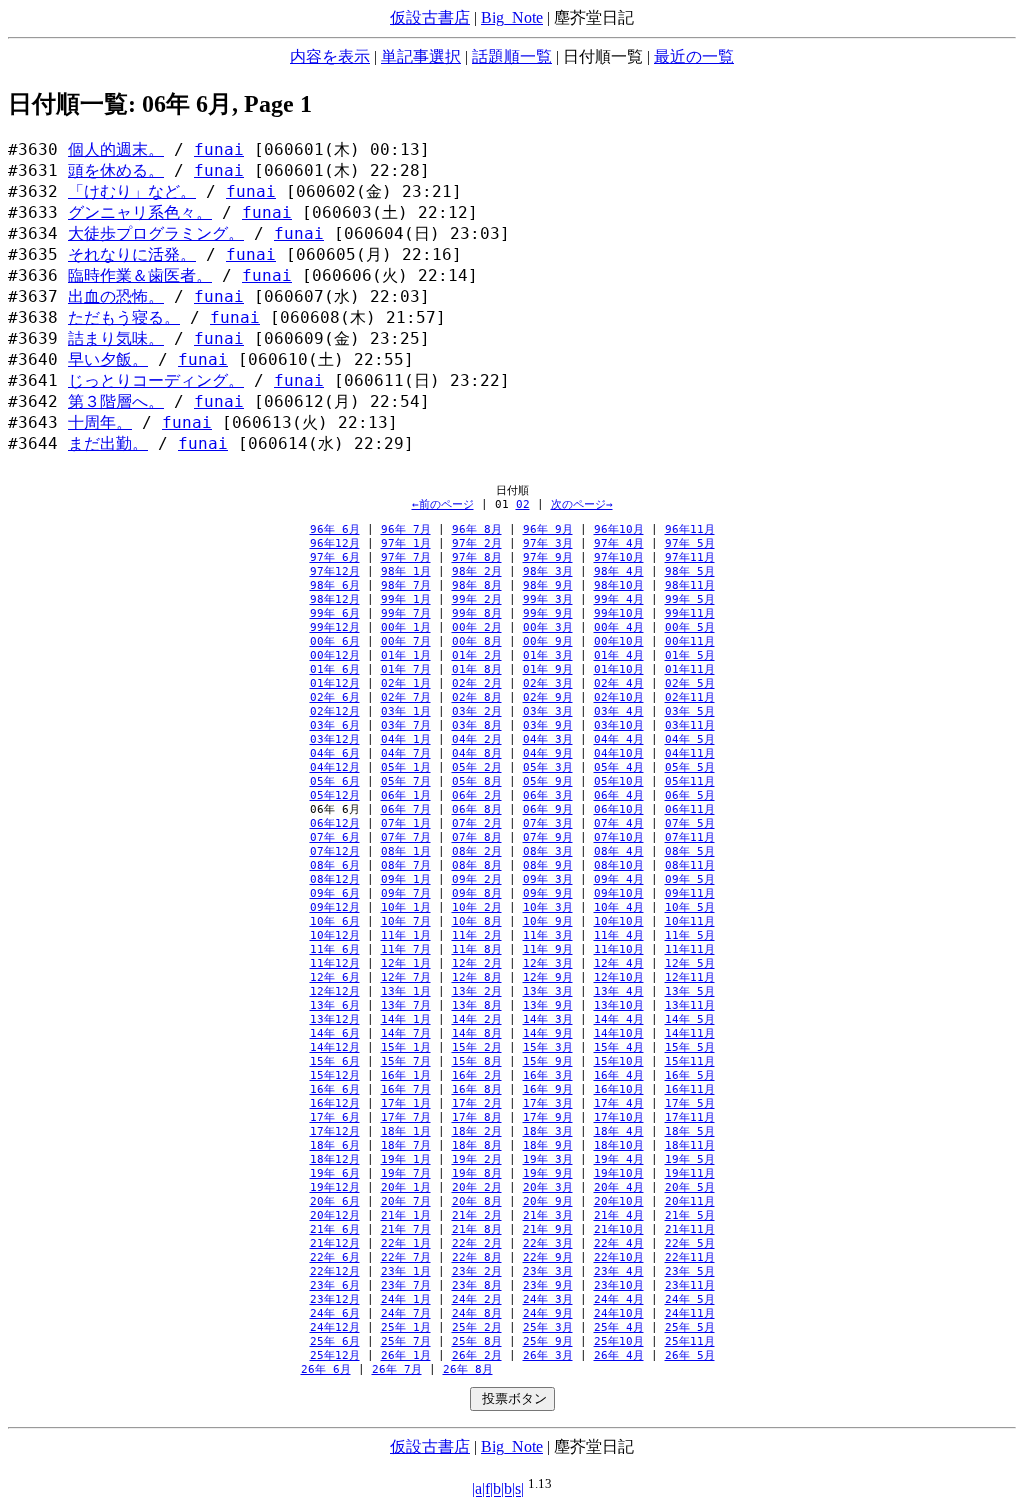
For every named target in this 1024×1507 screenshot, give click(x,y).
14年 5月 (690, 1019)
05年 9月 (548, 781)
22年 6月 (335, 1257)
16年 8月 (477, 1089)
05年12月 (335, 795)
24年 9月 (548, 1313)
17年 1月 (406, 1103)
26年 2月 (477, 1355)
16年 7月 (406, 1089)
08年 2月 (477, 851)
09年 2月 (477, 879)
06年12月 (335, 823)
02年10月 (619, 697)
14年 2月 (477, 1019)
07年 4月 (619, 823)
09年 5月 (690, 879)
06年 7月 (406, 809)
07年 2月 (477, 823)
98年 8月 (477, 585)
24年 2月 (477, 1299)
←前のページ (443, 504)
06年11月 (690, 809)
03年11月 (690, 725)
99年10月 (619, 613)
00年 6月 (335, 641)
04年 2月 (477, 739)
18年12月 (335, 1159)
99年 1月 (406, 599)
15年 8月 (477, 1061)
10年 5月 (690, 907)
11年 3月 (548, 935)
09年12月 (335, 907)
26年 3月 (548, 1355)
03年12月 (335, 739)
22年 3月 (548, 1243)
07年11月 (690, 837)
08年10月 (619, 865)
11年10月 (619, 949)
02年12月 (335, 711)
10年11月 (690, 921)
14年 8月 (477, 1033)
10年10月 (619, 921)
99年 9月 (548, 613)
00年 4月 (619, 627)
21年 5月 (690, 1215)
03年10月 (619, 725)
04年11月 (690, 753)
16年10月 (619, 1089)
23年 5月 (690, 1271)
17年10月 (619, 1117)
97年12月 (335, 571)
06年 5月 (690, 795)
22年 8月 (477, 1257)
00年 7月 (406, 641)
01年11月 (690, 669)
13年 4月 (619, 991)
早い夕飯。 (108, 360)
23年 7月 (406, 1285)
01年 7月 (406, 669)
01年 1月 (406, 655)
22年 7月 (406, 1257)
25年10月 (619, 1341)
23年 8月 (477, 1285)
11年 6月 (335, 949)
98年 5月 (690, 571)
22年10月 (619, 1257)
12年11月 (690, 977)
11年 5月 (690, 935)
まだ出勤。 (108, 444)
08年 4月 (619, 851)
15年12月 (335, 1075)
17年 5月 (690, 1103)
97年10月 (619, 557)
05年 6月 (335, 781)
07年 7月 (406, 837)
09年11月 (690, 893)
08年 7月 (406, 865)
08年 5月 (690, 851)
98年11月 (690, 585)
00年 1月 (406, 627)
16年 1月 (406, 1075)
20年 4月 (619, 1187)
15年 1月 (406, 1047)
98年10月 (619, 585)
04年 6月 (335, 753)
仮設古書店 (430, 17)
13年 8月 (477, 1005)
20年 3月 (548, 1187)
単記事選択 (421, 56)
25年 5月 (690, 1327)
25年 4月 (619, 1327)
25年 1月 (406, 1327)
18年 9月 (548, 1145)
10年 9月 (548, 921)
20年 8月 (477, 1201)
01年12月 (335, 683)
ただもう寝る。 (124, 318)
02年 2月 (477, 683)
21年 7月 (406, 1229)
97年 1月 (406, 543)
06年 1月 (406, 795)
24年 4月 (619, 1299)
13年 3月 (548, 991)
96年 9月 (548, 529)
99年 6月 (335, 613)
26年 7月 (397, 1369)
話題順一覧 (512, 56)
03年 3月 (548, 711)
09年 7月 (406, 893)
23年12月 (335, 1299)
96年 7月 (406, 529)
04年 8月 (477, 753)
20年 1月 (406, 1187)
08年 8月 (477, 865)
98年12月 (335, 599)
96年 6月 (335, 529)
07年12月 (335, 851)
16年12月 (335, 1103)
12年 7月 (406, 977)
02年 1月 (406, 683)
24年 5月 (690, 1299)
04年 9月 (548, 753)
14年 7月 (406, 1033)
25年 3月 (548, 1327)
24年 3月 (548, 1299)
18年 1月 (406, 1131)
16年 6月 (335, 1089)
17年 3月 (548, 1103)
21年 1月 (406, 1215)
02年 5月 (690, 683)
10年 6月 (335, 921)
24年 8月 (477, 1313)
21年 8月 (477, 1229)
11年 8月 (477, 949)
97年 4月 (619, 543)
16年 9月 (548, 1089)
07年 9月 (548, 837)
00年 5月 (690, 627)
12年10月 (619, 977)
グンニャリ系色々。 (140, 213)
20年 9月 (548, 1201)
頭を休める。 (116, 171)
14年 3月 (548, 1019)
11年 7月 (406, 949)
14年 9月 (548, 1033)
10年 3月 (548, 907)
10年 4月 (619, 907)
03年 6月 (335, 725)
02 (523, 504)
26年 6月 (326, 1369)
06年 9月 (548, 809)
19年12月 (335, 1187)
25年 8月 (477, 1341)
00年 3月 (548, 627)
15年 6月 (335, 1061)
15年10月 (619, 1061)
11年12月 (335, 963)
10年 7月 (406, 921)
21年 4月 (619, 1215)
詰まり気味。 (116, 339)
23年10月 (619, 1285)
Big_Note (512, 17)
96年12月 (335, 543)
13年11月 (690, 1005)
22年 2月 (477, 1243)
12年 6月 (335, 977)
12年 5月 (690, 963)
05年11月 (690, 781)
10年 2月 (477, 907)
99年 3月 (548, 599)
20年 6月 (335, 1201)
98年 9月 (548, 585)
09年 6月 (335, 893)
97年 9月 (548, 557)
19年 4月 (619, 1159)
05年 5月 (690, 767)
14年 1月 (406, 1019)
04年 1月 (406, 739)
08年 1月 (406, 851)
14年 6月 (335, 1033)
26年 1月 (406, 1355)
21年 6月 (335, 1229)
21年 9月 (548, 1229)
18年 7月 (406, 1145)
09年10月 (619, 893)
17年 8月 (477, 1117)
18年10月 (619, 1145)
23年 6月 (335, 1285)
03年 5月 (690, 711)
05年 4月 (619, 767)
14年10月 (619, 1033)
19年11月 (690, 1173)
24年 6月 (335, 1313)
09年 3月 (548, 879)
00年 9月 (548, 641)
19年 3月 (548, 1159)
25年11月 (690, 1341)
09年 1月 (406, 879)
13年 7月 (406, 1005)
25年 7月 (406, 1341)
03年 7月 (406, 725)
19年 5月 (690, 1159)
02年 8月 (477, 697)
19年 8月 (477, 1173)
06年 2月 (477, 795)
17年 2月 (477, 1103)
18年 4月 (619, 1131)
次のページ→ (582, 504)
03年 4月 (619, 711)
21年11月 (690, 1229)
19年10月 (619, 1173)
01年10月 (619, 669)
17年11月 (690, 1117)
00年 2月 (477, 627)
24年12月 (335, 1327)
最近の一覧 (694, 56)
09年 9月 (548, 893)
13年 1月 (406, 991)
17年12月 (335, 1131)
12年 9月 (548, 977)
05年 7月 (406, 781)
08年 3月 (548, 851)
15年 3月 (548, 1047)
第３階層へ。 (116, 402)
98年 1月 (406, 571)
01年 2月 (477, 655)
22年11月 (690, 1257)
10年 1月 (406, 907)
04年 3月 (548, 739)
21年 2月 (477, 1215)
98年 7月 (406, 585)
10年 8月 (477, 921)
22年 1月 (406, 1243)
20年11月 (690, 1201)
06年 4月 (619, 795)
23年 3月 (548, 1271)
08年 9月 (548, 865)
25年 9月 (548, 1341)
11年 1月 (406, 935)
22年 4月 (619, 1243)
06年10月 (619, 809)
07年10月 (619, 837)
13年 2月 (477, 991)
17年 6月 (335, 1117)
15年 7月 (406, 1061)
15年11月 (690, 1061)
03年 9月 (548, 725)
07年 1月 (406, 823)
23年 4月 (619, 1271)
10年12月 (335, 935)
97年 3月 (548, 543)
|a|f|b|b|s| (498, 1489)
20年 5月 (690, 1187)
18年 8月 (477, 1145)
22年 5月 (690, 1243)
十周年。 (100, 423)
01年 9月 (548, 669)
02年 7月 (406, 697)
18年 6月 (335, 1145)
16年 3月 (548, 1075)
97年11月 (690, 557)
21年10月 (619, 1229)
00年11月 (690, 641)
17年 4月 (619, 1103)
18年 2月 (477, 1131)
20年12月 (335, 1215)
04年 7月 (406, 753)
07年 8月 (477, 837)
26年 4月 (619, 1355)
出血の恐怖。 (116, 297)
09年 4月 (619, 879)
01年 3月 (548, 655)
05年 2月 (477, 767)
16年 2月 (477, 1075)
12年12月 (335, 991)
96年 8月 (477, 529)
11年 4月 (619, 935)
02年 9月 (548, 697)
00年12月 (335, 655)
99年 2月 (477, 599)
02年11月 (690, 697)
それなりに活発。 (132, 255)
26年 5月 (690, 1355)
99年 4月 (619, 599)
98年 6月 (335, 585)
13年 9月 (548, 1005)
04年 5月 (690, 739)
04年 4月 (619, 739)
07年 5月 (690, 823)
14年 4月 (619, 1019)
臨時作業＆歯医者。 (140, 276)
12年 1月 (406, 963)
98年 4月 (619, 571)
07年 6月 (335, 837)
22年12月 (335, 1271)
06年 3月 (548, 795)
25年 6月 (335, 1341)
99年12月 (335, 627)
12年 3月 (548, 963)
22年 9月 (548, 1257)
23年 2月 (477, 1271)
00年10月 (619, 641)
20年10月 (619, 1201)
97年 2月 (477, 543)
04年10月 (619, 753)
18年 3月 (548, 1131)
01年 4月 (619, 655)
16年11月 (690, 1089)
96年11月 (690, 529)
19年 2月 (477, 1159)
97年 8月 (477, 557)
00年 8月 (477, 641)
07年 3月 (548, 823)
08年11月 (690, 865)
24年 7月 (406, 1313)
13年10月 (619, 1005)
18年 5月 (690, 1131)
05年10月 (619, 781)
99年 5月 (690, 599)
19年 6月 (335, 1173)
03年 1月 (406, 711)
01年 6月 (335, 669)
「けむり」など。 (132, 192)
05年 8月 (477, 781)
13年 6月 (335, 1005)
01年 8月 (477, 669)
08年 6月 (335, 865)
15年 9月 (548, 1061)
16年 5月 (690, 1075)
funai (219, 150)
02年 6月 (335, 697)
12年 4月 (619, 963)
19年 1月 (406, 1159)
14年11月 (690, 1033)
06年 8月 (477, 809)
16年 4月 (619, 1075)
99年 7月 (406, 613)
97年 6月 (335, 557)
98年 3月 (548, 571)
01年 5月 (690, 655)
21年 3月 (548, 1215)
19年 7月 (406, 1173)
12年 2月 (477, 963)
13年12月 (335, 1019)
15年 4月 (619, 1047)
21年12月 (335, 1243)
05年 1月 (406, 767)
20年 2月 (477, 1187)
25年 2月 (477, 1327)
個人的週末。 (116, 150)
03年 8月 (477, 725)
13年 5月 (690, 991)
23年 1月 (406, 1271)
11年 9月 (548, 949)
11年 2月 (477, 935)
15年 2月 (477, 1047)
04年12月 (335, 767)
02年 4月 (619, 683)
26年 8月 (468, 1369)
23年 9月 (548, 1285)
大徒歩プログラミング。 (156, 234)
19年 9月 (548, 1173)
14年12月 (335, 1047)
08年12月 (335, 879)
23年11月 (690, 1285)
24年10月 (619, 1313)
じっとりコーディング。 (156, 381)
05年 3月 (548, 767)
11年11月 (690, 949)
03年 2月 (477, 711)
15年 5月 (690, 1047)
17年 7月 (406, 1117)
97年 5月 (690, 543)
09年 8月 (477, 893)
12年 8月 (477, 977)
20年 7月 (406, 1201)
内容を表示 (330, 56)
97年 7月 (406, 557)
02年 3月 (548, 683)
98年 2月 (477, 571)
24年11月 (690, 1313)
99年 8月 (477, 613)
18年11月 (690, 1145)
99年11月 (690, 613)
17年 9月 (548, 1117)
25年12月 (335, 1355)
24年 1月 (406, 1299)
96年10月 (619, 529)
